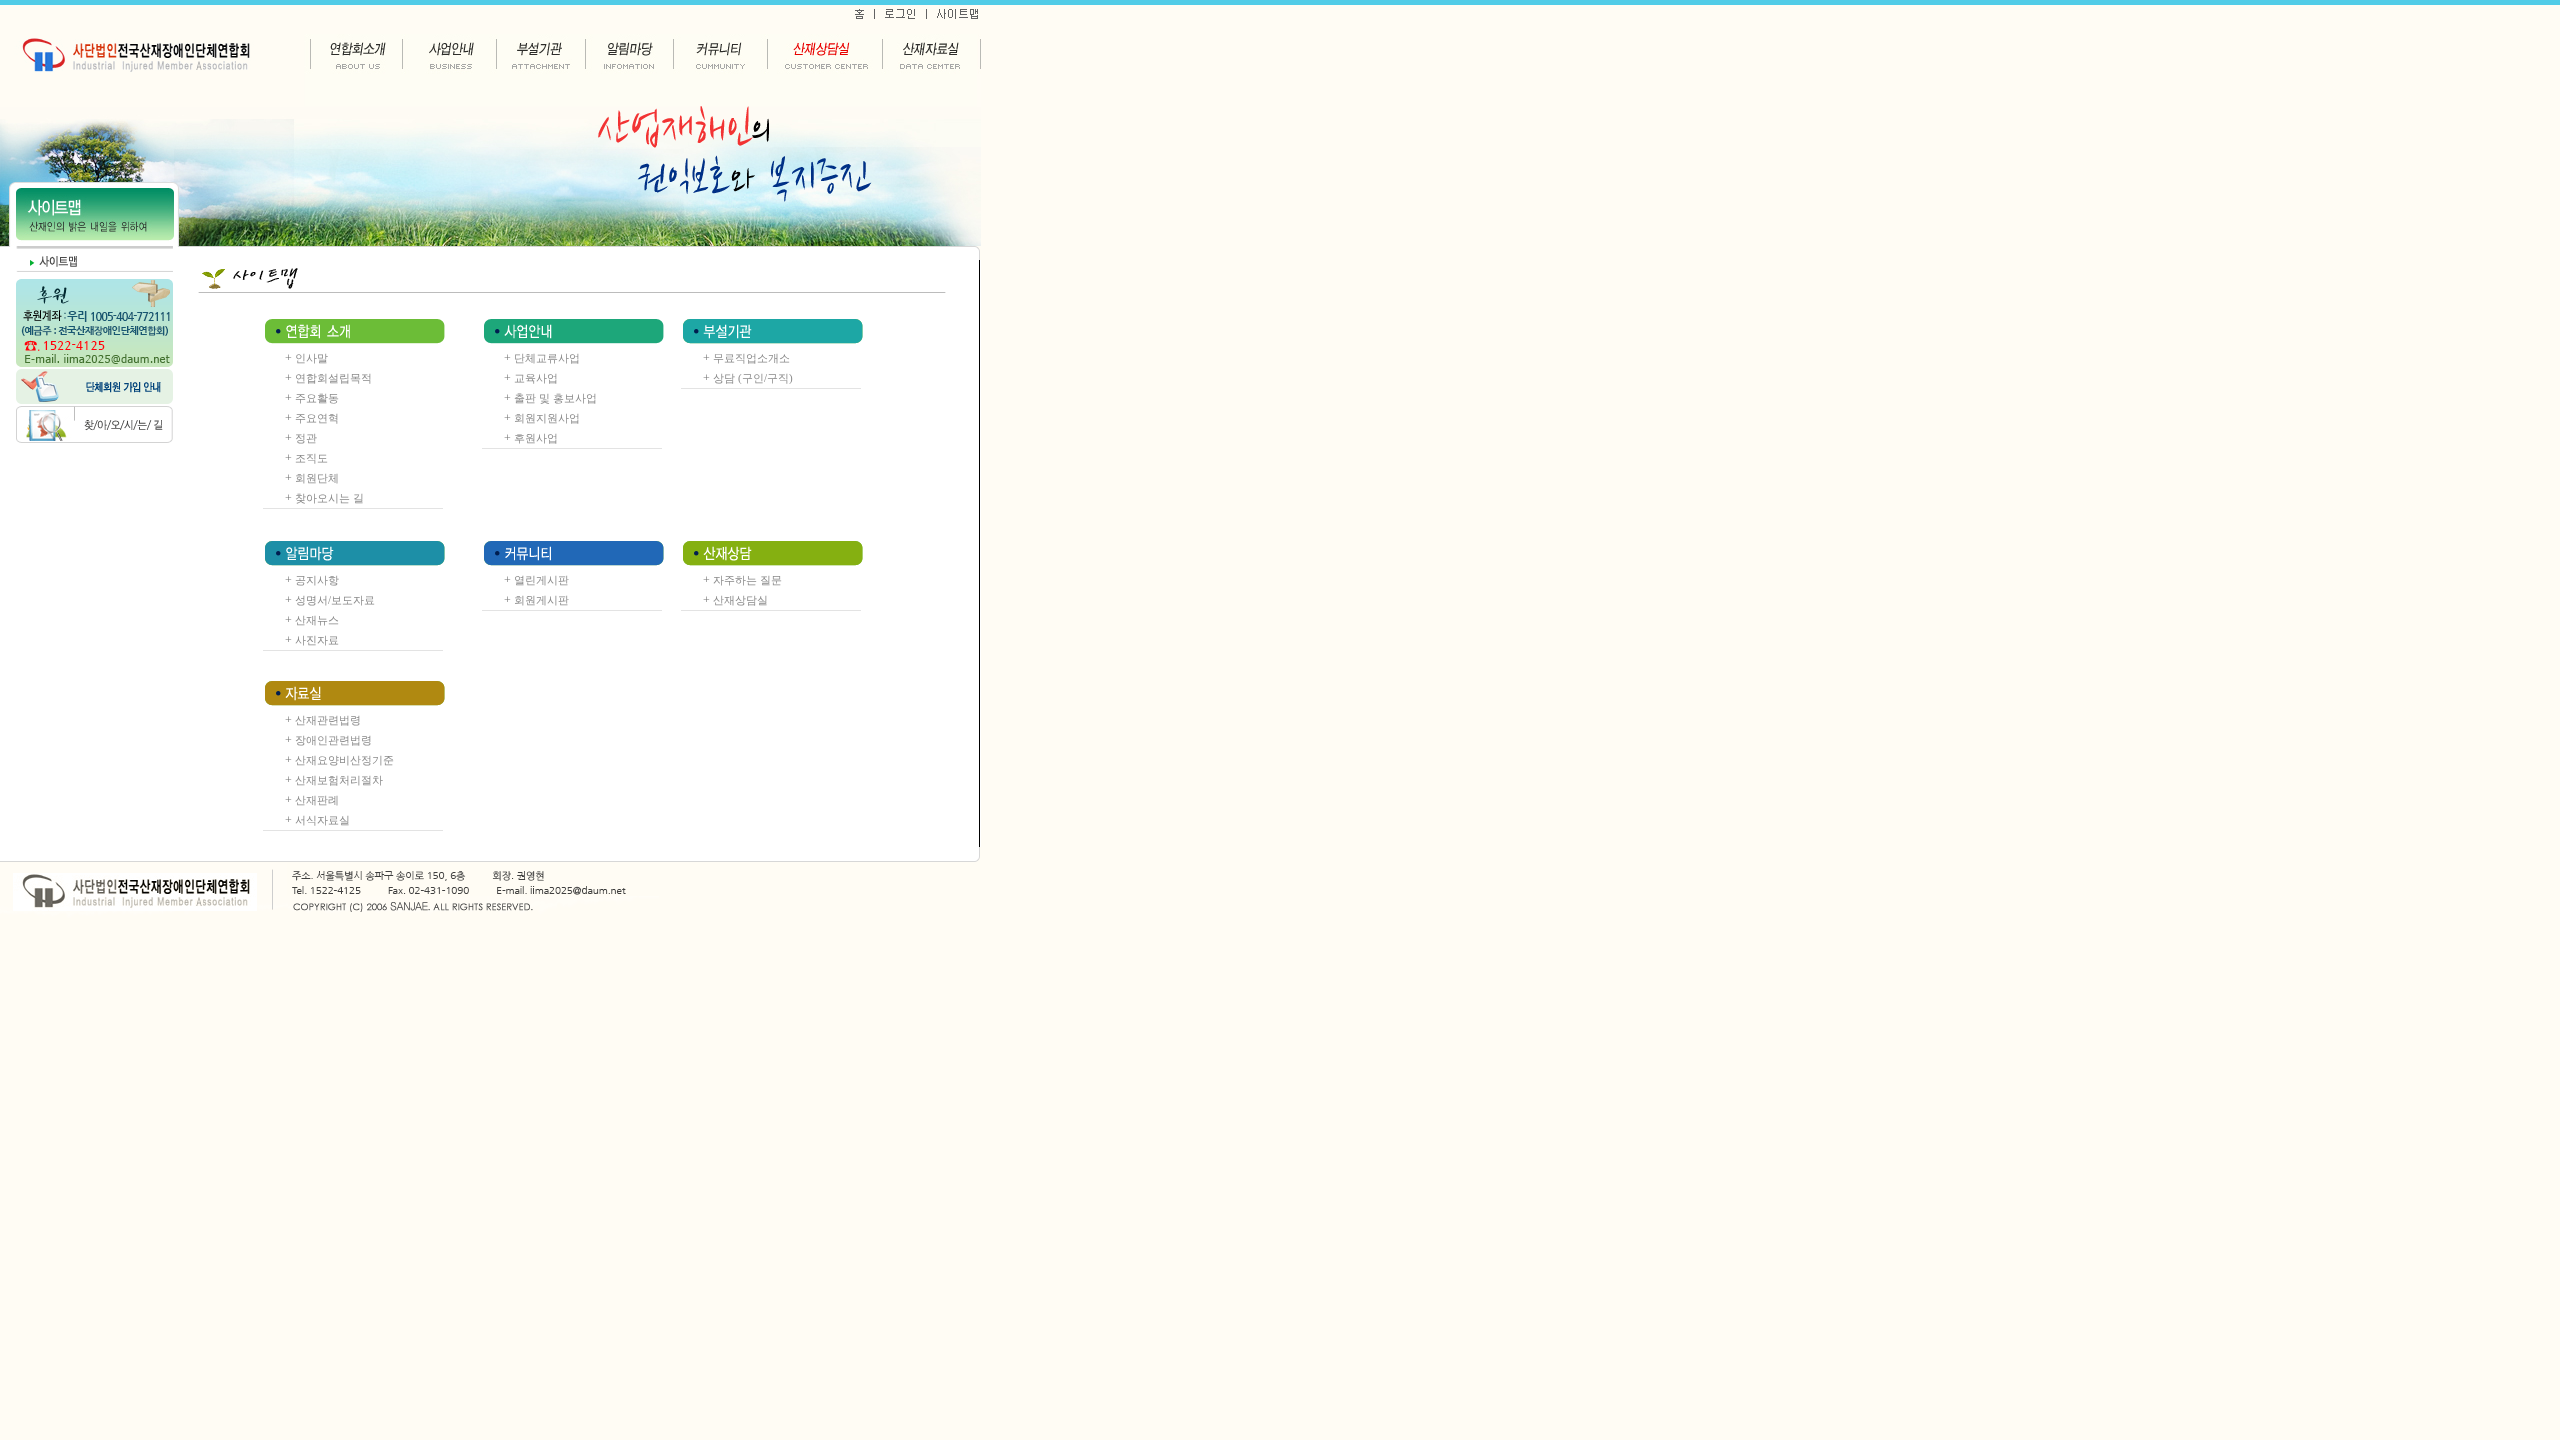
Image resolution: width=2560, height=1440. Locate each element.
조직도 (311, 458)
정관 (306, 438)
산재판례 (317, 800)
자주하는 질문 (747, 580)
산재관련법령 (328, 720)
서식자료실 (322, 820)
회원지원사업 (547, 418)
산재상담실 (740, 600)
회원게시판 (541, 600)
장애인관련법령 (333, 740)
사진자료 (317, 640)
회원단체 (317, 478)
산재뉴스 (317, 620)
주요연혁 (317, 418)
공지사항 (317, 580)
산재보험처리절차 (339, 780)
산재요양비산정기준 (344, 760)
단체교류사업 (547, 358)
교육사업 (536, 378)
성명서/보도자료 (335, 600)
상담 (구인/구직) (753, 378)
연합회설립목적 (333, 378)
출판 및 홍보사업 (555, 398)
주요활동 (317, 398)
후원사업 (536, 438)
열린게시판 (541, 580)
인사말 (311, 358)
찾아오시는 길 (329, 498)
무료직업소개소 (751, 358)
